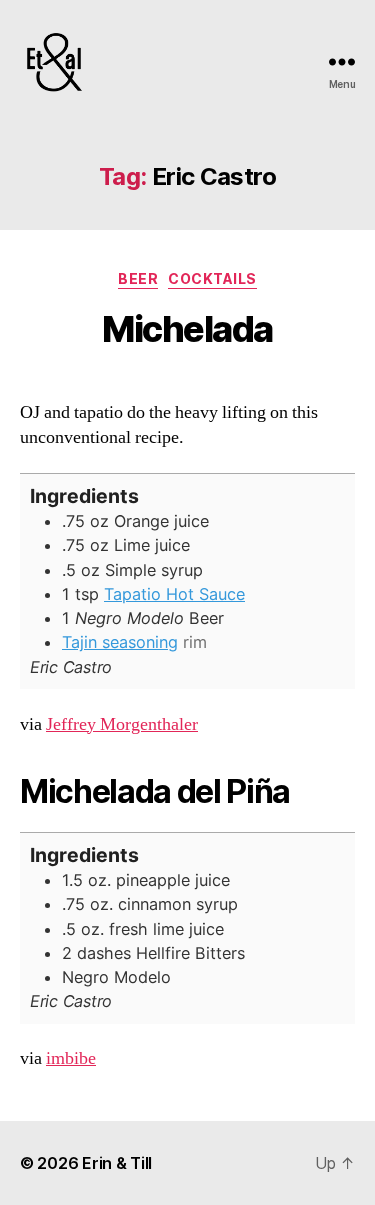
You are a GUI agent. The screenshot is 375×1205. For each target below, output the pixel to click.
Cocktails (212, 278)
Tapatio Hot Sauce (174, 594)
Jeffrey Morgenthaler (122, 724)
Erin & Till (117, 1163)
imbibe (71, 1058)
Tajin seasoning (120, 642)
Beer (138, 278)
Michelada (187, 329)
